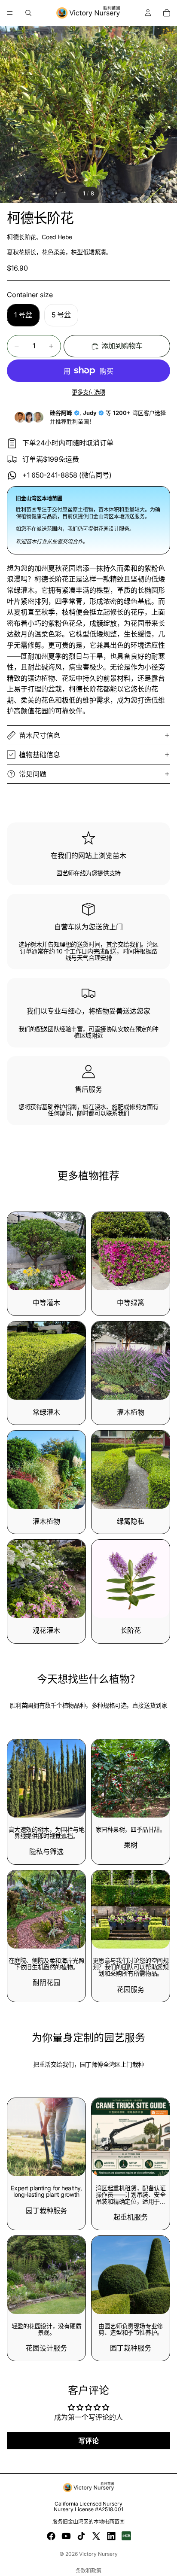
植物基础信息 (40, 755)
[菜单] (10, 13)
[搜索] (28, 13)
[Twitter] (96, 2536)
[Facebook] (51, 2536)
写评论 (88, 2441)
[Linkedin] (111, 2536)
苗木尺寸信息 (40, 735)
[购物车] (167, 13)
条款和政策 (88, 2571)
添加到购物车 (122, 346)
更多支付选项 (88, 392)
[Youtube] (66, 2536)
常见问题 (33, 774)
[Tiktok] (81, 2536)
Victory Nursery (98, 2554)
